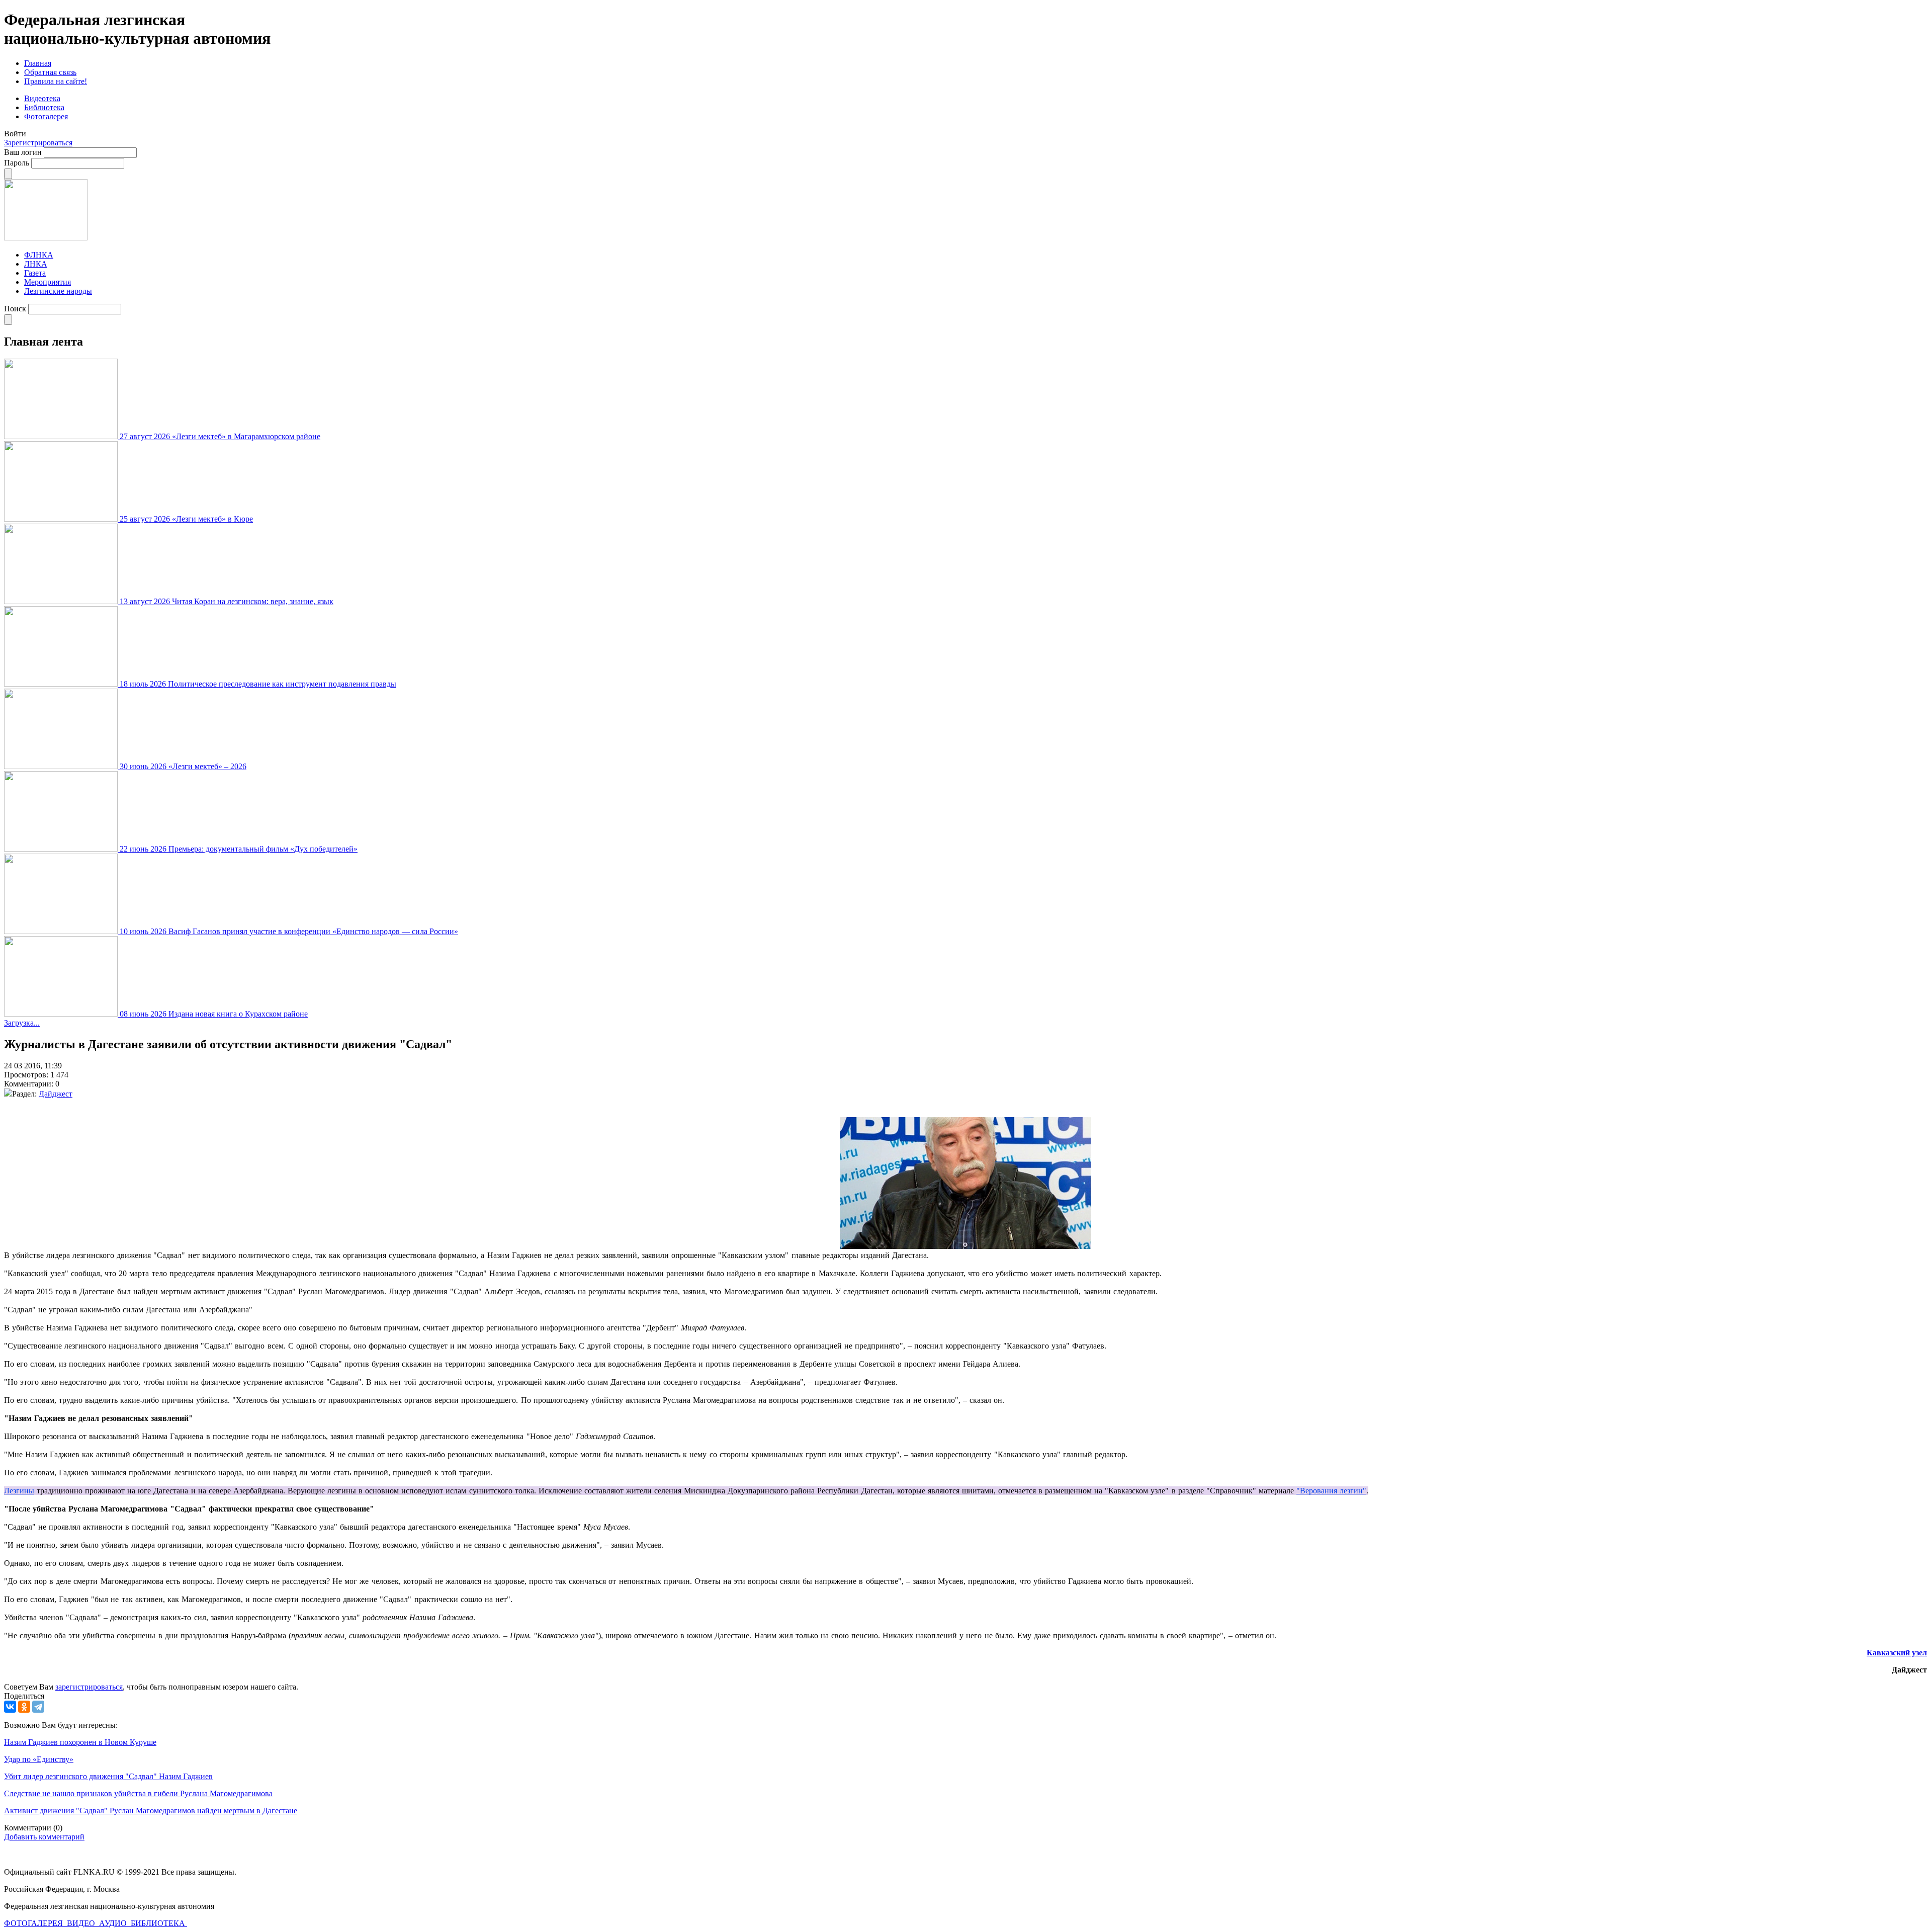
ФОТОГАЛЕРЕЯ (34, 1923)
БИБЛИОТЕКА (159, 1923)
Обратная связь (50, 72)
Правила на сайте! (56, 81)
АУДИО (114, 1923)
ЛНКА (36, 264)
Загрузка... (22, 1023)
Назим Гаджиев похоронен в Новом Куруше (80, 1742)
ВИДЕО (82, 1923)
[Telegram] (38, 1707)
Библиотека (44, 107)
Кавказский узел (1897, 1653)
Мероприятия (48, 282)
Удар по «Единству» (39, 1759)
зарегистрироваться (89, 1687)
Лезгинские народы (58, 291)
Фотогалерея (46, 116)
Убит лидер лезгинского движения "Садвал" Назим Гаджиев (108, 1776)
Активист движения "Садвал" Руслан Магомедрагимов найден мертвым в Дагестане (151, 1811)
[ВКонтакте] (10, 1707)
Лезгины (19, 1491)
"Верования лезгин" (1331, 1491)
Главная (38, 63)
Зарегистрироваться (38, 143)
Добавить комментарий (44, 1837)
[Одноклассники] (24, 1707)
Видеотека (42, 98)
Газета (35, 273)
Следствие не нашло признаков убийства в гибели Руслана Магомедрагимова (138, 1793)
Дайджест (56, 1094)
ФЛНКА (39, 255)
